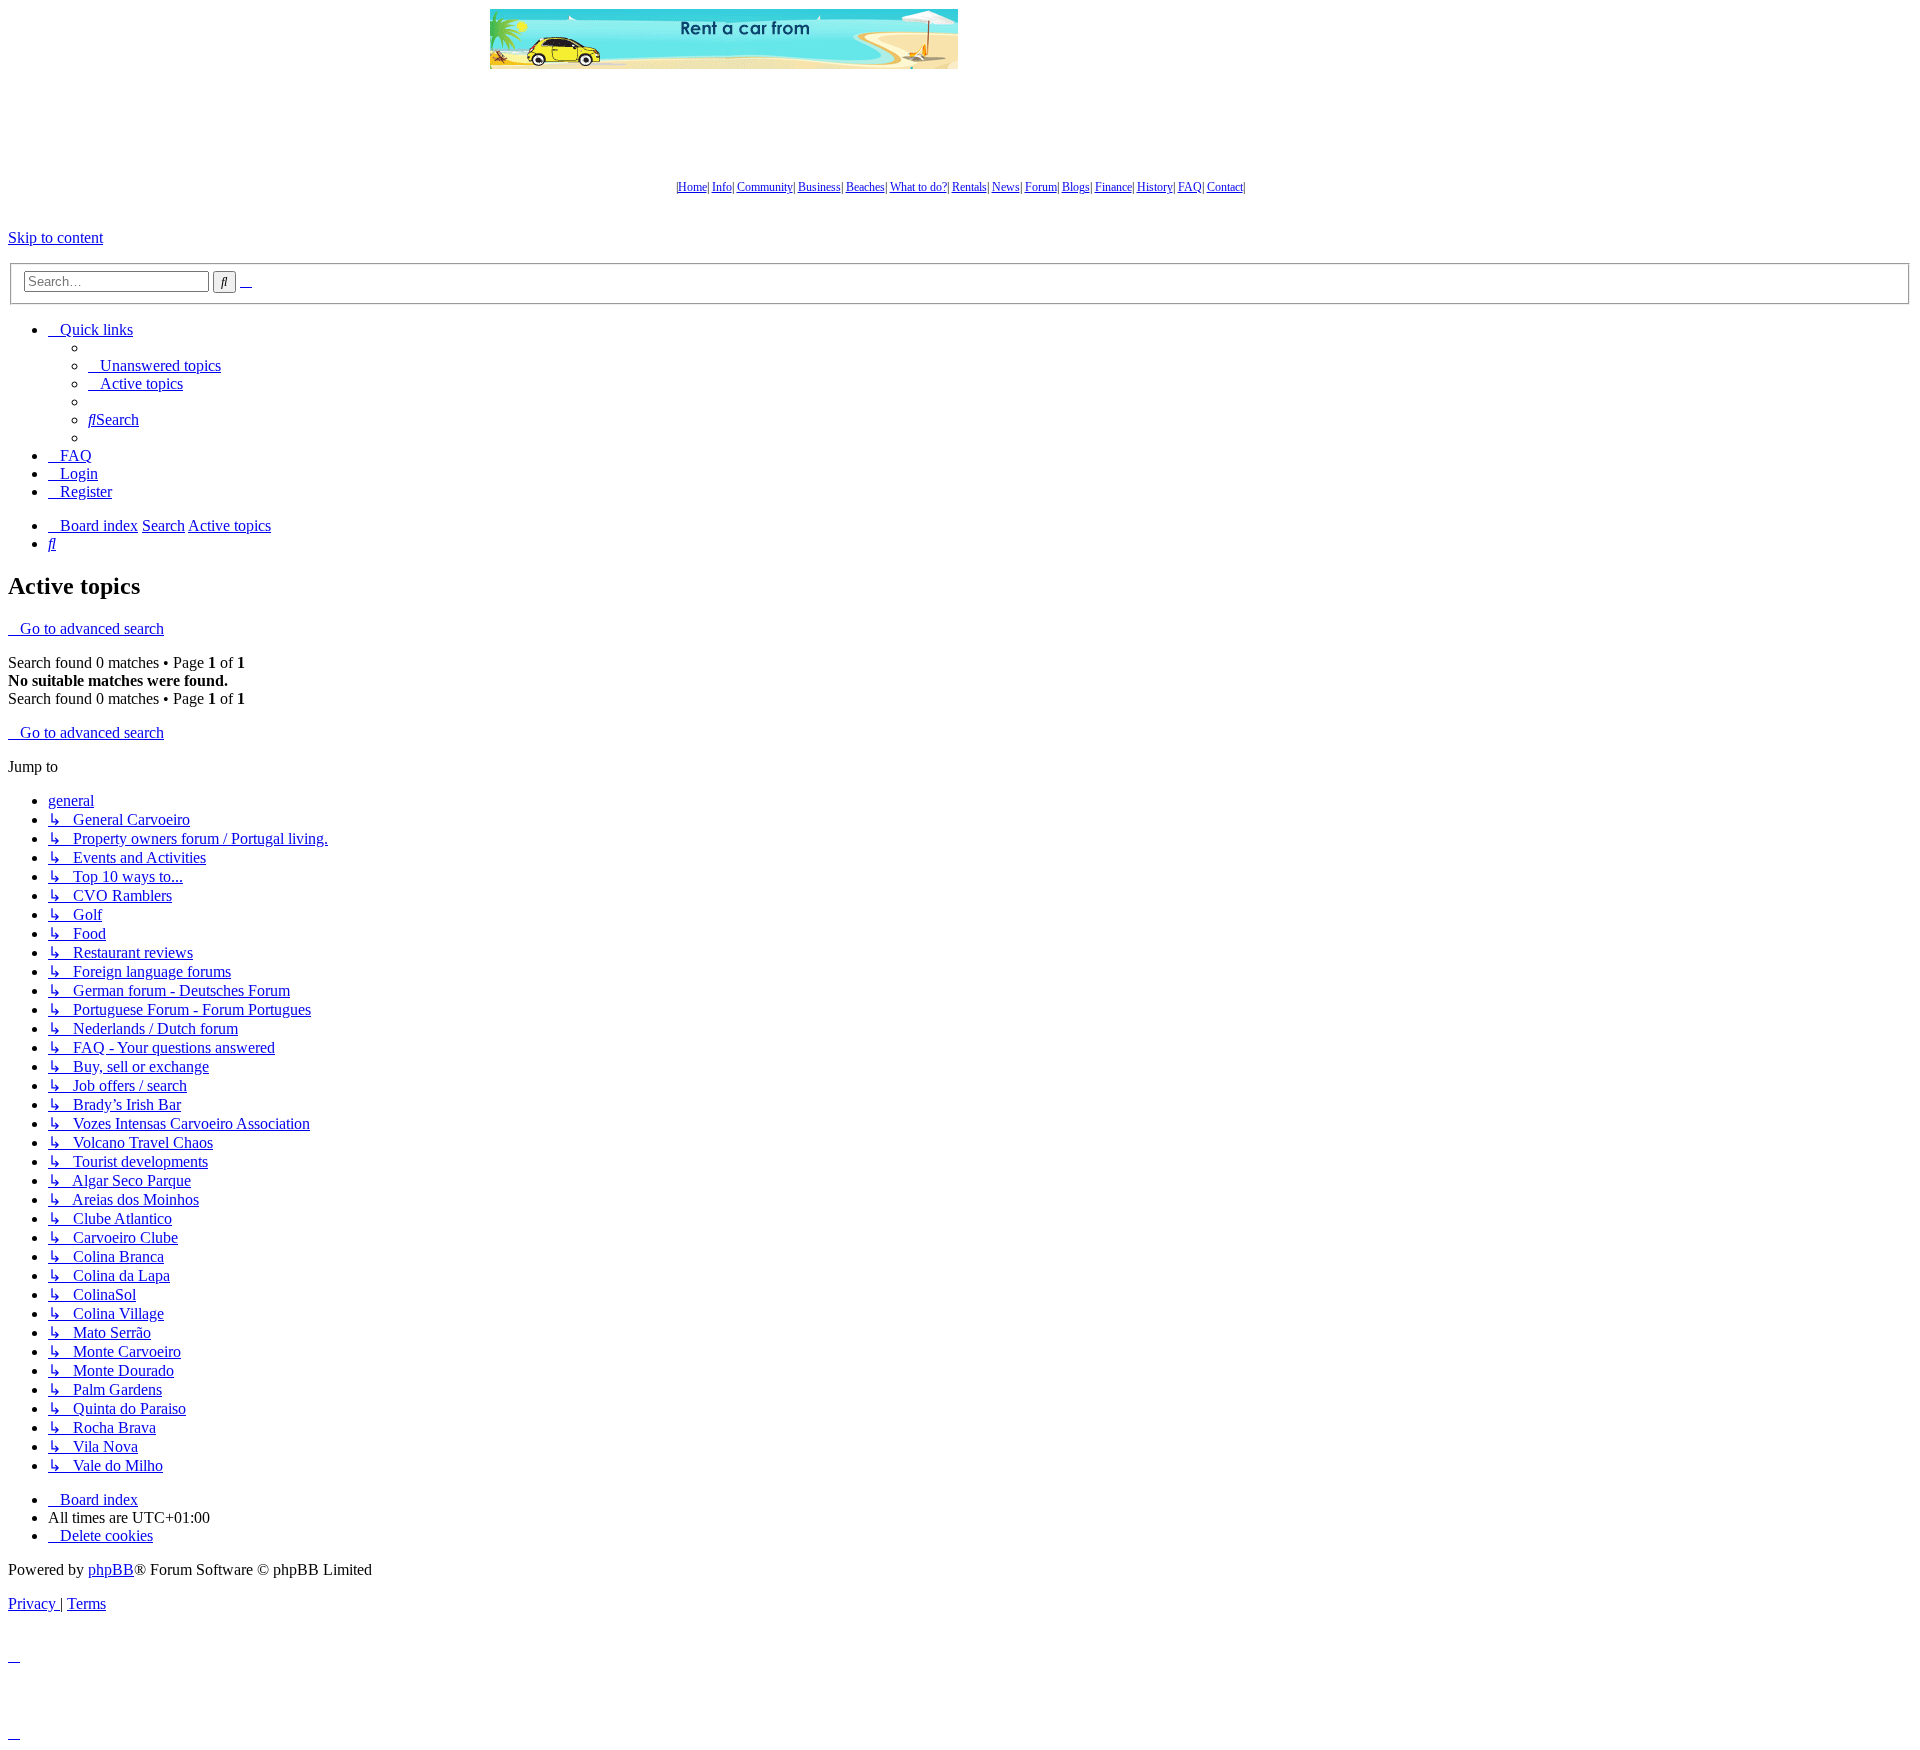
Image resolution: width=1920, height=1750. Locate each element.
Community (765, 187)
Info (722, 187)
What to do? (918, 187)
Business (819, 187)
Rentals (969, 187)
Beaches (865, 187)
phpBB (111, 1569)
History (1155, 187)
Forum (1041, 187)
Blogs (1076, 187)
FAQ (1190, 187)
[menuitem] (154, 365)
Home (692, 187)
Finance (1113, 187)
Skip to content (55, 237)
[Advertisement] (1195, 39)
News (1006, 187)
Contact (1225, 187)
